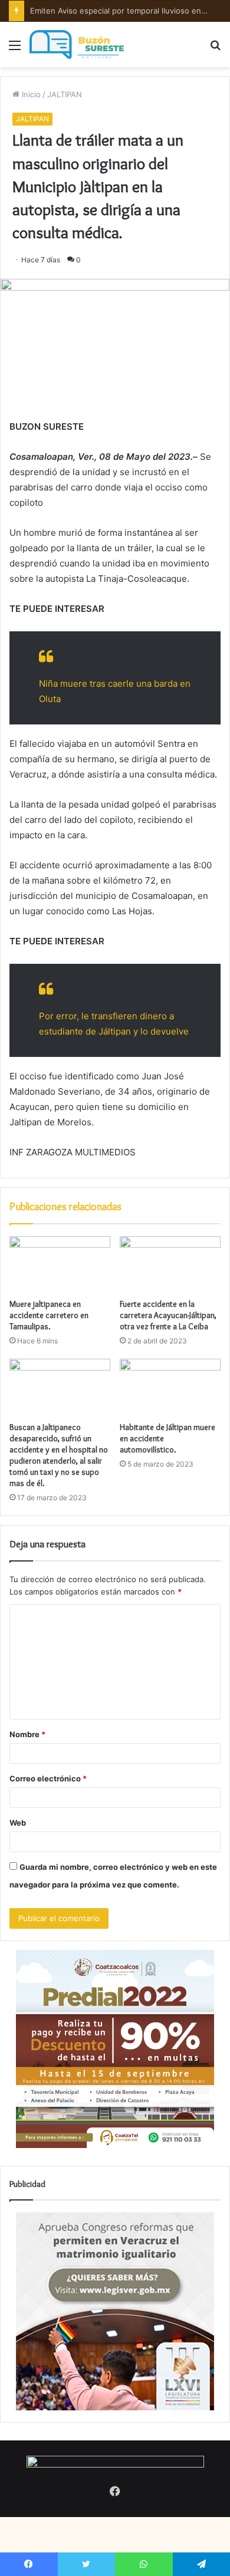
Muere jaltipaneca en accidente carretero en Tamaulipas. (49, 1315)
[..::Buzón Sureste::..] (77, 45)
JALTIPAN (65, 94)
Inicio (30, 94)
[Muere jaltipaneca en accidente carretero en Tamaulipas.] (60, 1264)
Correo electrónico (48, 1778)
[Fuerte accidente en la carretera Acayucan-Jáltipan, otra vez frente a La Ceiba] (170, 1264)
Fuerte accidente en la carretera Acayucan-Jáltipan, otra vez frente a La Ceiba (168, 1315)
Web (18, 1823)
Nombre (27, 1734)
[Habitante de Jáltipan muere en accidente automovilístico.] (170, 1387)
